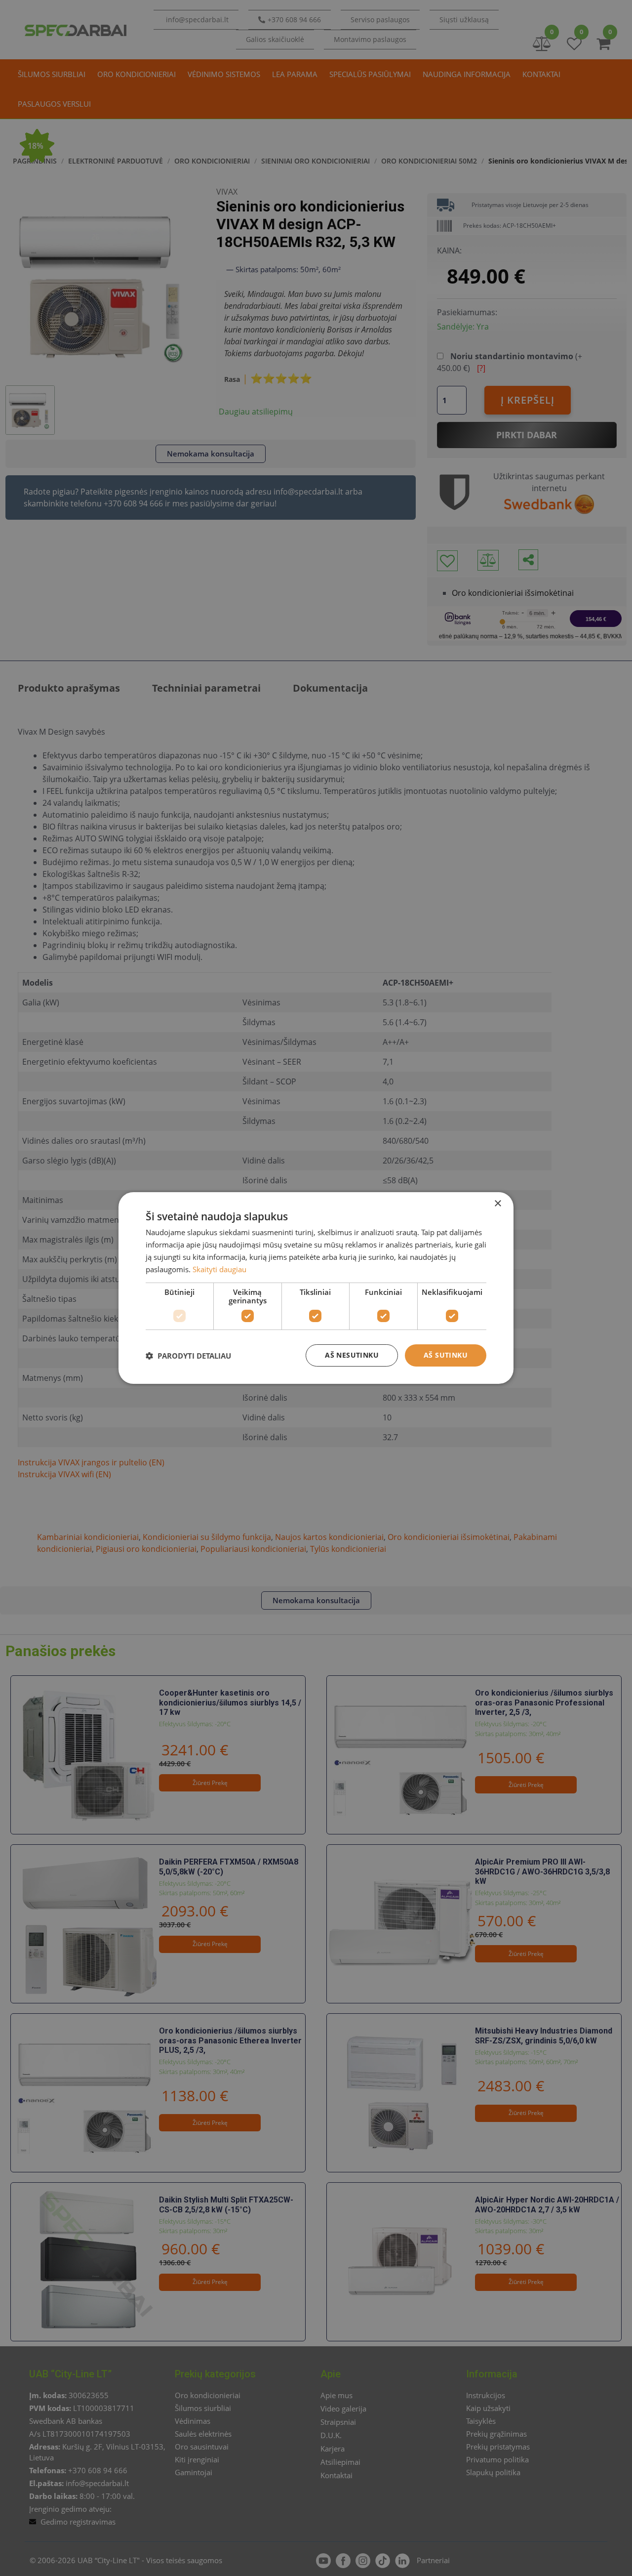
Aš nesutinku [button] (352, 1355)
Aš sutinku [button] (446, 1355)
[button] (188, 1356)
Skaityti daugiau (219, 1269)
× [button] (497, 1204)
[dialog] (316, 1288)
